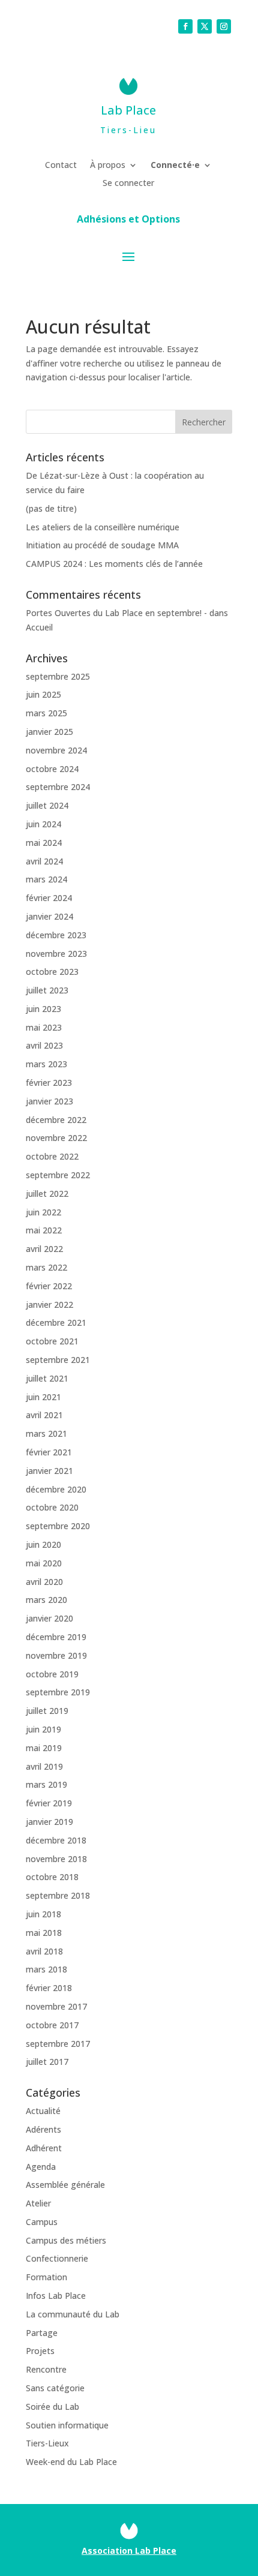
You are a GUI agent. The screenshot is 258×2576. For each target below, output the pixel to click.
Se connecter (128, 184)
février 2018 (49, 1988)
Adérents (43, 2129)
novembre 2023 (56, 954)
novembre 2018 (56, 1859)
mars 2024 (46, 879)
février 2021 (49, 1452)
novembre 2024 (56, 750)
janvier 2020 (49, 1618)
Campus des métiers (66, 2240)
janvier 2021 (49, 1471)
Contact (61, 166)
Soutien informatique (67, 2425)
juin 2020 (43, 1544)
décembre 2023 (56, 935)
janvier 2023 (49, 1101)
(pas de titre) (51, 508)
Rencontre (46, 2369)
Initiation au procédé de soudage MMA (102, 545)
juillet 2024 (47, 805)
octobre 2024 (52, 769)
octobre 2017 (52, 2025)
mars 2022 (46, 1267)
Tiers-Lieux (47, 2443)
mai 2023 (44, 1027)
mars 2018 (46, 1969)
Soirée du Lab (52, 2407)
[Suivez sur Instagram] (224, 26)
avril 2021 (44, 1415)
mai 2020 (44, 1563)
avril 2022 (44, 1249)
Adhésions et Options (128, 220)
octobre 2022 (52, 1156)
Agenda (41, 2167)
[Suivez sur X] (205, 26)
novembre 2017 (56, 2006)
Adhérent (44, 2148)
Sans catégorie (55, 2388)
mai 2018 (44, 1933)
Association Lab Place (129, 2551)
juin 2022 (43, 1212)
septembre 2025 (58, 676)
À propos (108, 166)
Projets (40, 2351)
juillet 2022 (47, 1194)
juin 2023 (43, 1009)
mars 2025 (46, 713)
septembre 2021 (58, 1360)
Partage (42, 2333)
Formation (46, 2277)
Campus (42, 2222)
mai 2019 (44, 1748)
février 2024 (49, 898)
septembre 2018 (58, 1895)
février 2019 (49, 1803)
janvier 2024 (49, 916)
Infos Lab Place (56, 2296)
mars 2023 (46, 1064)
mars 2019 (46, 1784)
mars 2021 (46, 1433)
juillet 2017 (47, 2062)
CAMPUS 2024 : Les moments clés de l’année (114, 564)
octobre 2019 (52, 1674)
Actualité (43, 2111)
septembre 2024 (58, 787)
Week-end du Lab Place (71, 2462)
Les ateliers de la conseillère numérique (103, 527)
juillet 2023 (47, 990)
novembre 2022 (56, 1138)
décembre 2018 (56, 1840)
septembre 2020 (58, 1526)
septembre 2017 (58, 2044)
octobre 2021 (52, 1341)
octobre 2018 (52, 1877)
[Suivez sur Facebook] (185, 26)
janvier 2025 (49, 732)
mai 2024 (44, 843)
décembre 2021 (56, 1322)
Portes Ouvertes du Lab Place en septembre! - (116, 613)
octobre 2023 (52, 972)
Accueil (39, 627)
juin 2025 (43, 694)
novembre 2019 (56, 1655)
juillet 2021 (47, 1378)
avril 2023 (44, 1045)
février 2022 (49, 1286)
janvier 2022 (49, 1304)
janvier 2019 (49, 1822)
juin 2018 (43, 1914)
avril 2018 (44, 1951)
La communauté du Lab (73, 2314)
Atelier (38, 2203)
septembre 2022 (58, 1175)
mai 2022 (44, 1230)
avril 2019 (44, 1766)
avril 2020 (44, 1582)
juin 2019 (43, 1729)
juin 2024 (43, 824)
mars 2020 (46, 1600)
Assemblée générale (65, 2185)
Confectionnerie (57, 2258)
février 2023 (49, 1083)
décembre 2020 (56, 1489)
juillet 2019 (47, 1711)
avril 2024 (44, 861)
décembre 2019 (56, 1637)
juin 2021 (43, 1397)
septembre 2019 (58, 1692)
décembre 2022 (56, 1120)
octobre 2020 (52, 1507)
